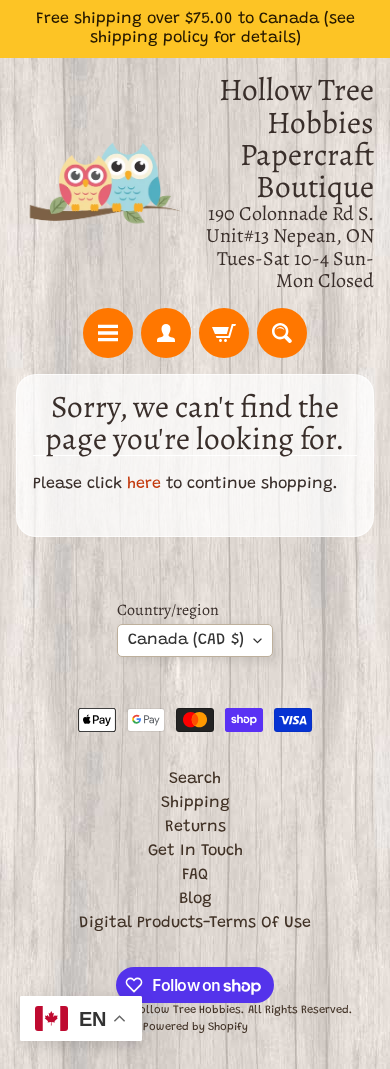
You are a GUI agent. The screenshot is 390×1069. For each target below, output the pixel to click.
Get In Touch (195, 851)
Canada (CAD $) (186, 640)
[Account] (166, 333)
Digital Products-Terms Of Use (195, 923)
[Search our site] (282, 333)
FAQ (195, 875)
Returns (195, 827)
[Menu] (108, 333)
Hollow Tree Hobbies (187, 1010)
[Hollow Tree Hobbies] (105, 183)
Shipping (195, 803)
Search (195, 779)
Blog (195, 899)
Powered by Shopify (195, 1027)
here (144, 484)
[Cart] (224, 333)
